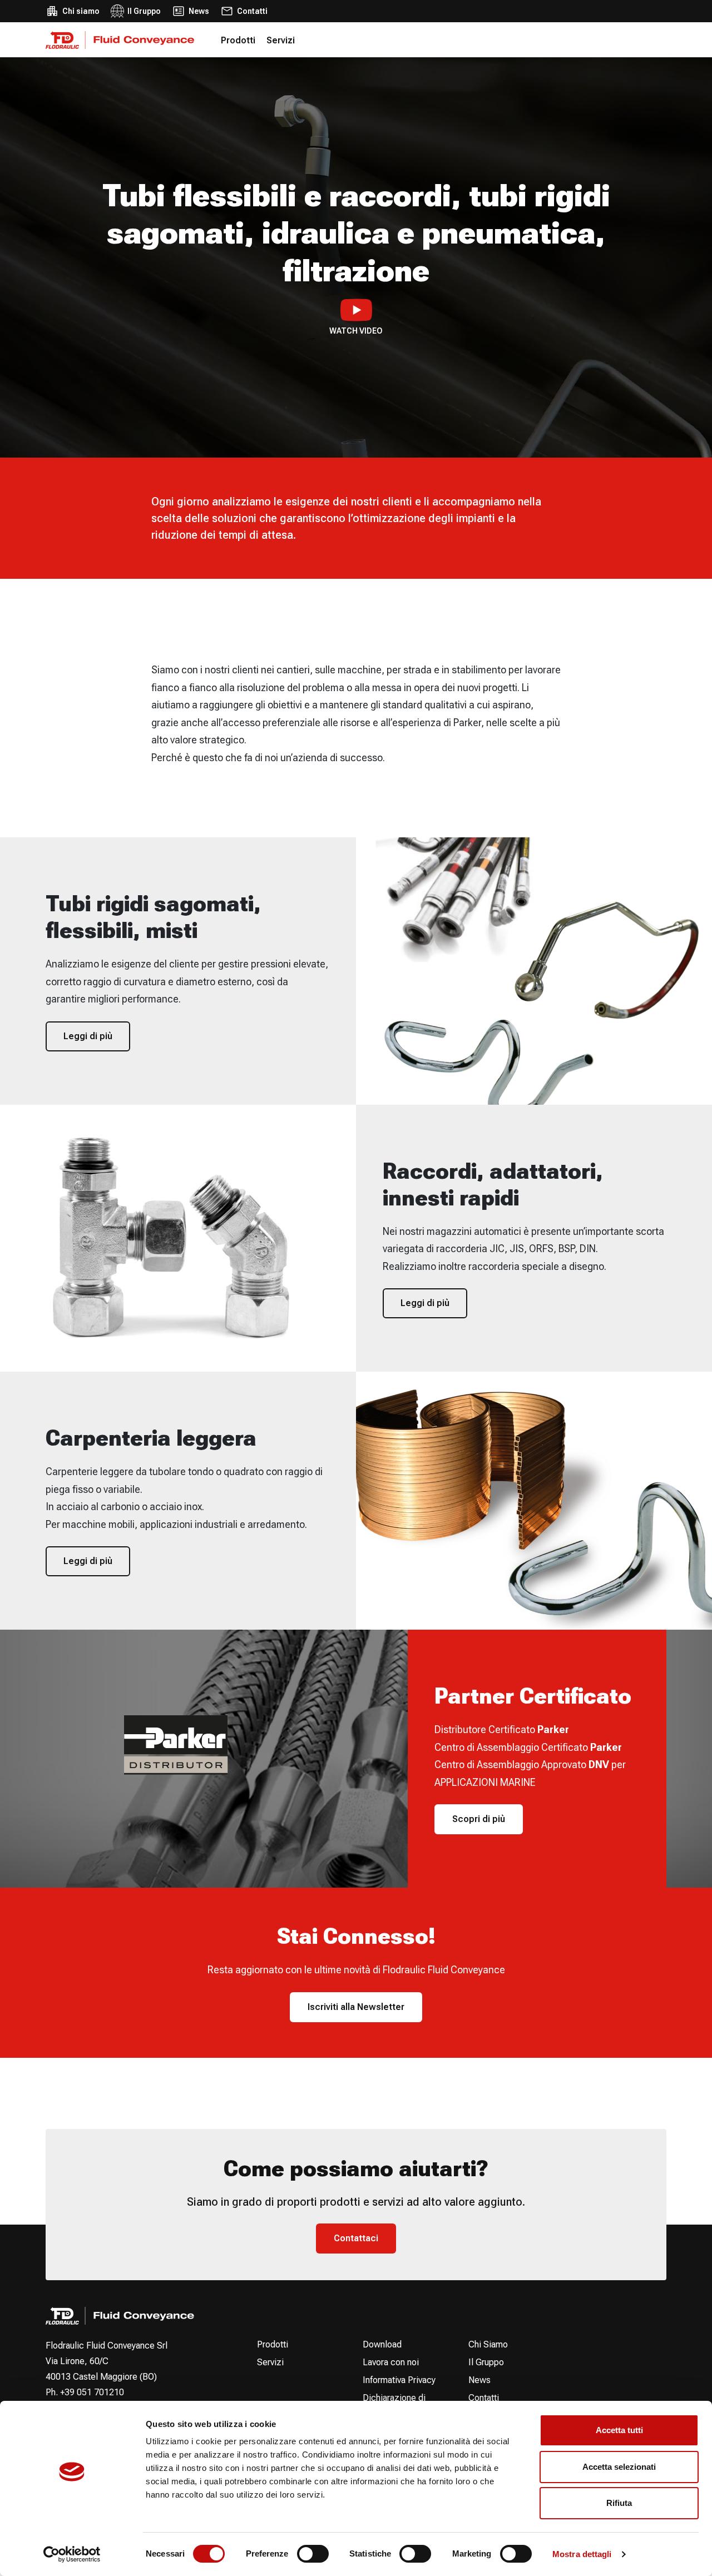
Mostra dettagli (582, 2554)
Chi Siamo (488, 2344)
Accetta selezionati (619, 2467)
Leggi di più (88, 1036)
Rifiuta (619, 2503)
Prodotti (238, 40)
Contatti (252, 11)
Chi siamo (81, 11)
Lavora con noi (391, 2362)
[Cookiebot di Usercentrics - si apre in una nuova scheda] (72, 2554)
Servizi (281, 40)
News (199, 11)
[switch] (313, 2554)
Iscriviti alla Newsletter (356, 2007)
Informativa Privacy (399, 2380)
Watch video (356, 331)
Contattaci (356, 2238)
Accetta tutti (619, 2430)
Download (382, 2344)
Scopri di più (479, 1819)
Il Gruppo (144, 11)
